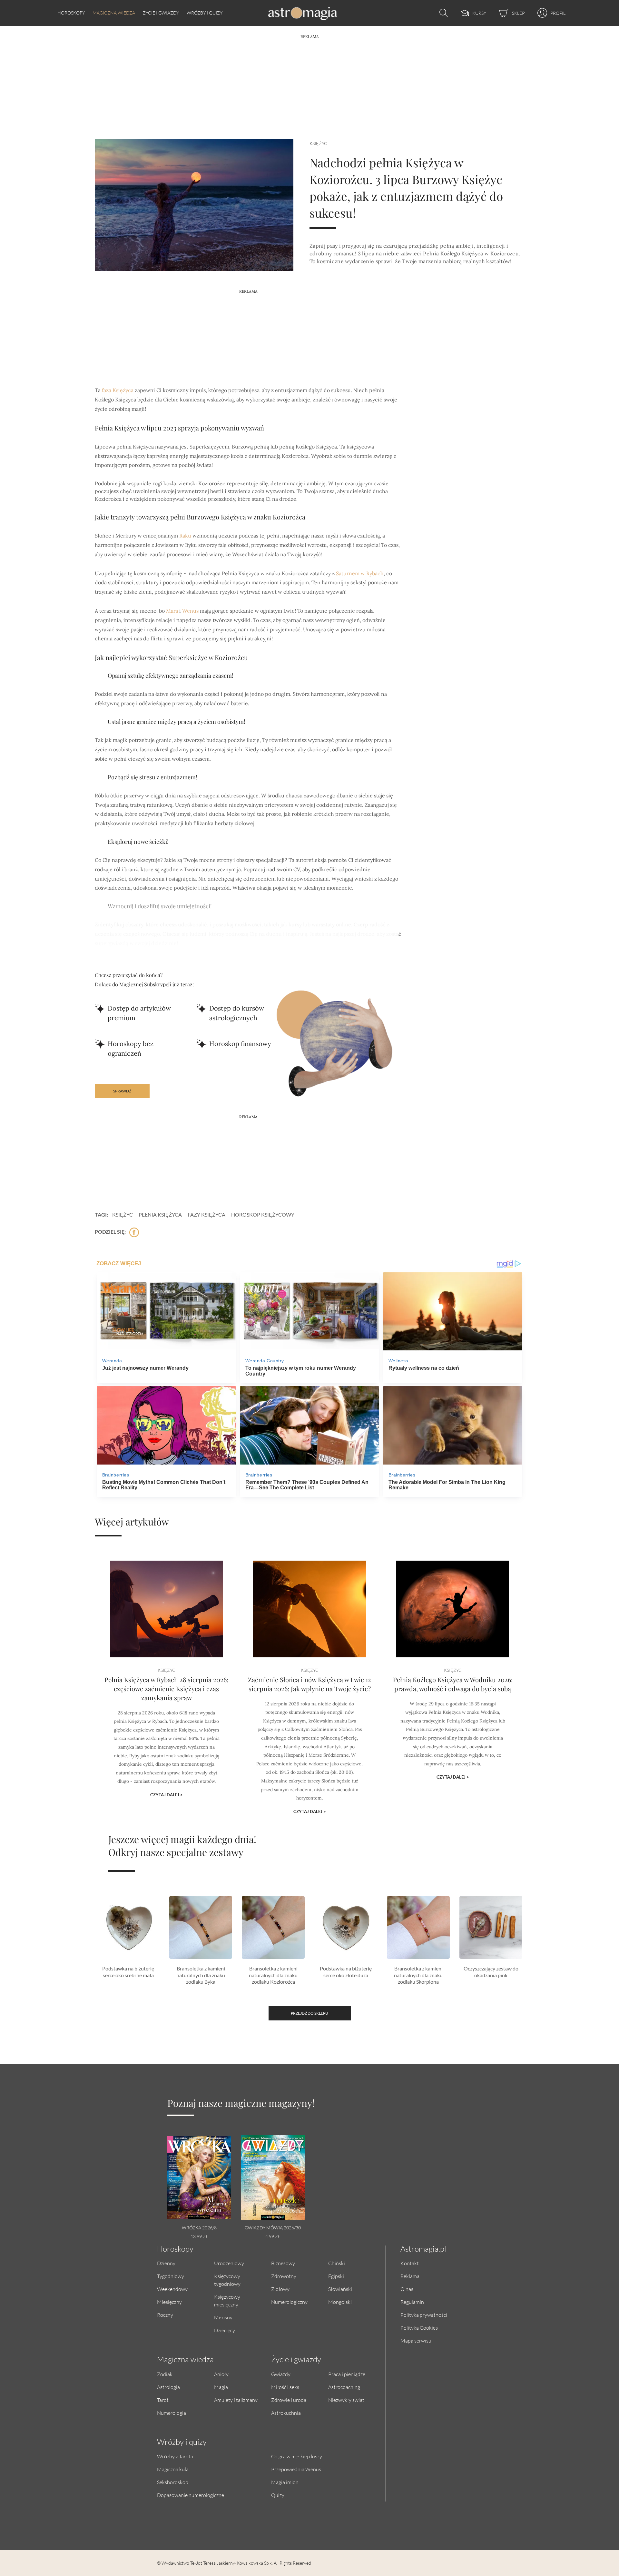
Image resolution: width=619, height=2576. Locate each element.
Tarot (163, 2400)
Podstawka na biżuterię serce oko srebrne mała (128, 1972)
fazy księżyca (206, 1214)
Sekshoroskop (173, 2482)
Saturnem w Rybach (360, 573)
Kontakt (410, 2263)
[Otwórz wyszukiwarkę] (442, 13)
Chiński (337, 2263)
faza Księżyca (118, 390)
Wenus (190, 611)
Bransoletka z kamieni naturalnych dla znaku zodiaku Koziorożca (273, 1975)
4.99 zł (273, 2236)
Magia (221, 2387)
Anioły (221, 2374)
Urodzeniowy (229, 2263)
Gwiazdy (281, 2374)
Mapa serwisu (416, 2340)
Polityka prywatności (424, 2315)
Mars (172, 611)
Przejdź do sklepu (309, 2013)
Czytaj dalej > (167, 1795)
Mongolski (340, 2302)
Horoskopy (71, 13)
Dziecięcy (225, 2330)
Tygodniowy (171, 2276)
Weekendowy (172, 2289)
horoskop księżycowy (263, 1214)
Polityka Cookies (419, 2328)
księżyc (123, 1214)
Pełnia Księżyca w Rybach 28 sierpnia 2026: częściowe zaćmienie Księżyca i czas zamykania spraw (166, 1688)
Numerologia (172, 2413)
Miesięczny (169, 2302)
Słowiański (340, 2289)
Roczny (165, 2315)
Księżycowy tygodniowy (227, 2280)
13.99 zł (199, 2236)
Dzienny (166, 2263)
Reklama (410, 2276)
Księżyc (318, 143)
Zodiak (165, 2374)
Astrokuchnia (286, 2413)
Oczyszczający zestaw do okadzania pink (491, 1972)
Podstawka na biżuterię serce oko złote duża (346, 1972)
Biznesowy (283, 2263)
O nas (407, 2289)
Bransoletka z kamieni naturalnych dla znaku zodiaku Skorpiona (418, 1975)
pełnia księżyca (160, 1214)
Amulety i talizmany (236, 2400)
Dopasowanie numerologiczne (191, 2495)
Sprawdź (122, 1091)
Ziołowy (280, 2289)
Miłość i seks (285, 2387)
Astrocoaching (344, 2387)
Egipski (336, 2276)
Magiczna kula (173, 2469)
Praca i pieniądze (347, 2374)
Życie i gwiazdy (161, 13)
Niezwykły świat (346, 2400)
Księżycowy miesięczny (227, 2300)
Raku (185, 536)
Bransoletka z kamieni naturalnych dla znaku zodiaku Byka (201, 1975)
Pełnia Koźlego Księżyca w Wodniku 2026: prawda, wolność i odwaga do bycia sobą (453, 1684)
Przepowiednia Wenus (296, 2469)
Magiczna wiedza (114, 13)
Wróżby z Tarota (175, 2456)
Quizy (278, 2495)
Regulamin (412, 2302)
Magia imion (285, 2482)
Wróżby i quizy (205, 13)
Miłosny (223, 2317)
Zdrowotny (284, 2276)
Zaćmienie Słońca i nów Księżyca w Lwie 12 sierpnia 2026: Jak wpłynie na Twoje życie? (309, 1684)
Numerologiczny (289, 2302)
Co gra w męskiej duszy (297, 2456)
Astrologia (168, 2387)
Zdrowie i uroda (289, 2400)
